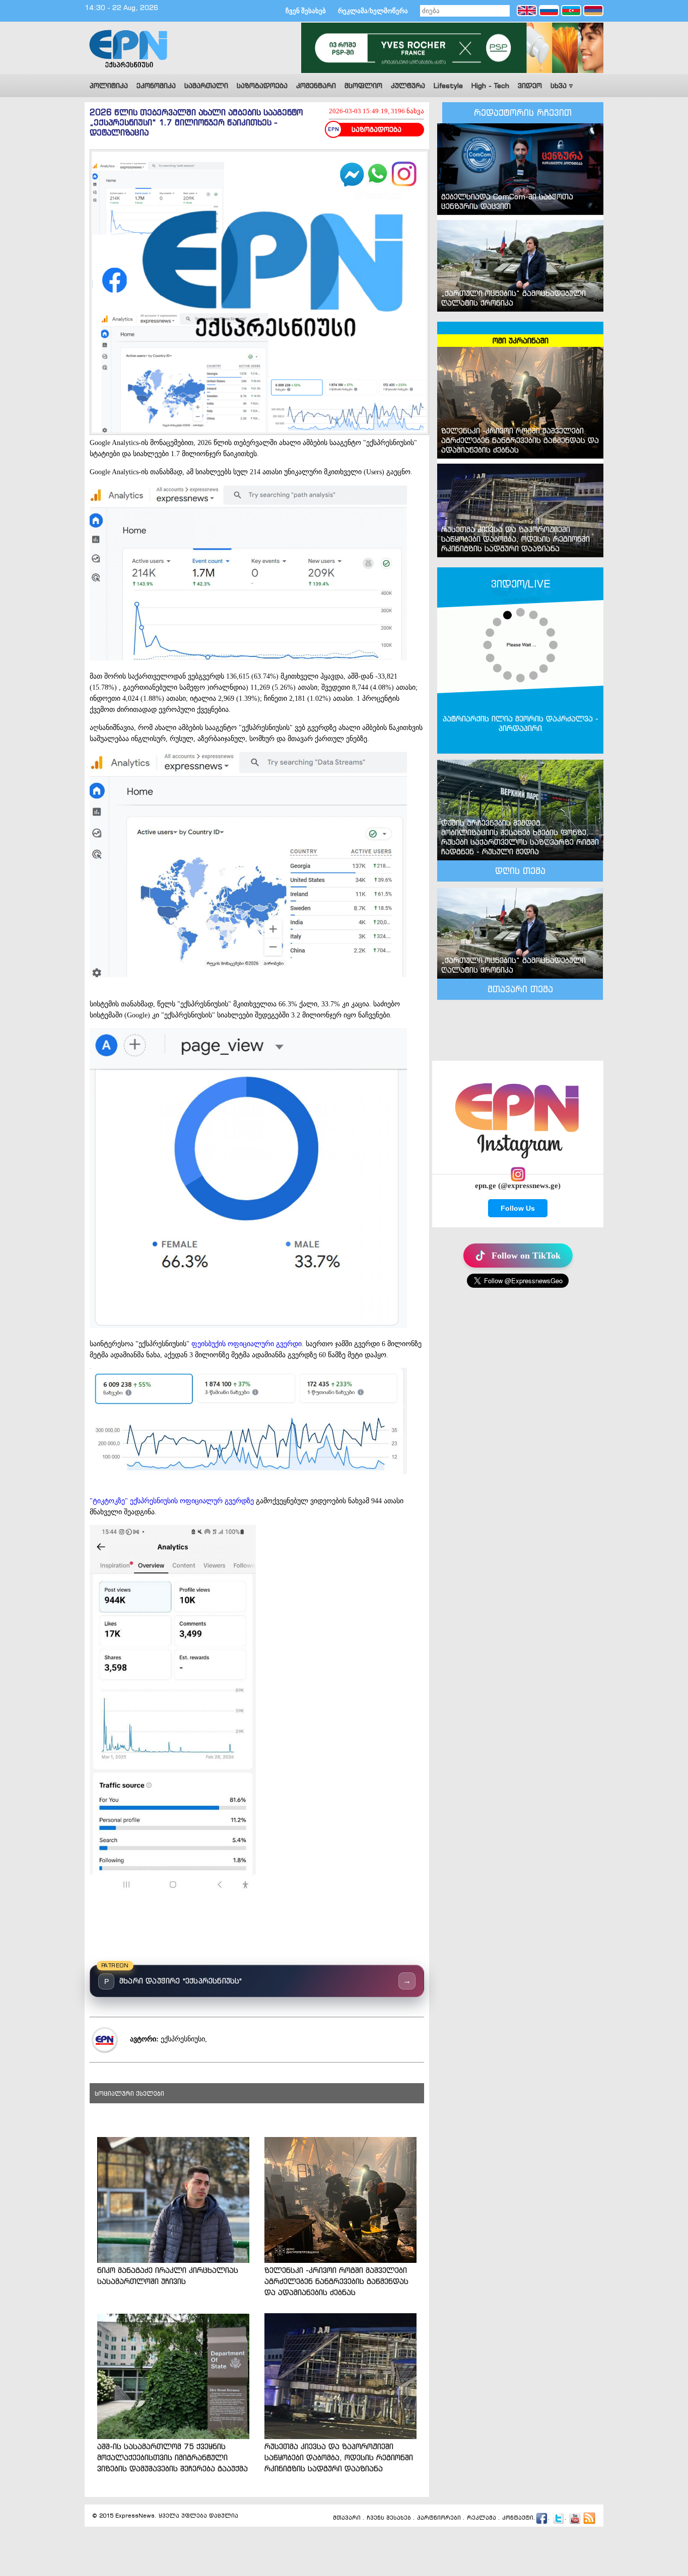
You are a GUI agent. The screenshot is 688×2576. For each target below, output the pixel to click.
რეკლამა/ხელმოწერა (373, 11)
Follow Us (518, 1208)
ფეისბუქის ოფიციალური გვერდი (247, 1344)
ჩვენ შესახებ (306, 11)
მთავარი (347, 2518)
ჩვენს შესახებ (389, 2518)
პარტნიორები (439, 2518)
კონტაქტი (518, 2518)
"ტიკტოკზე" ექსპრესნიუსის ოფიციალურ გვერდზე (172, 1501)
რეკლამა (481, 2518)
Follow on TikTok (526, 1256)
